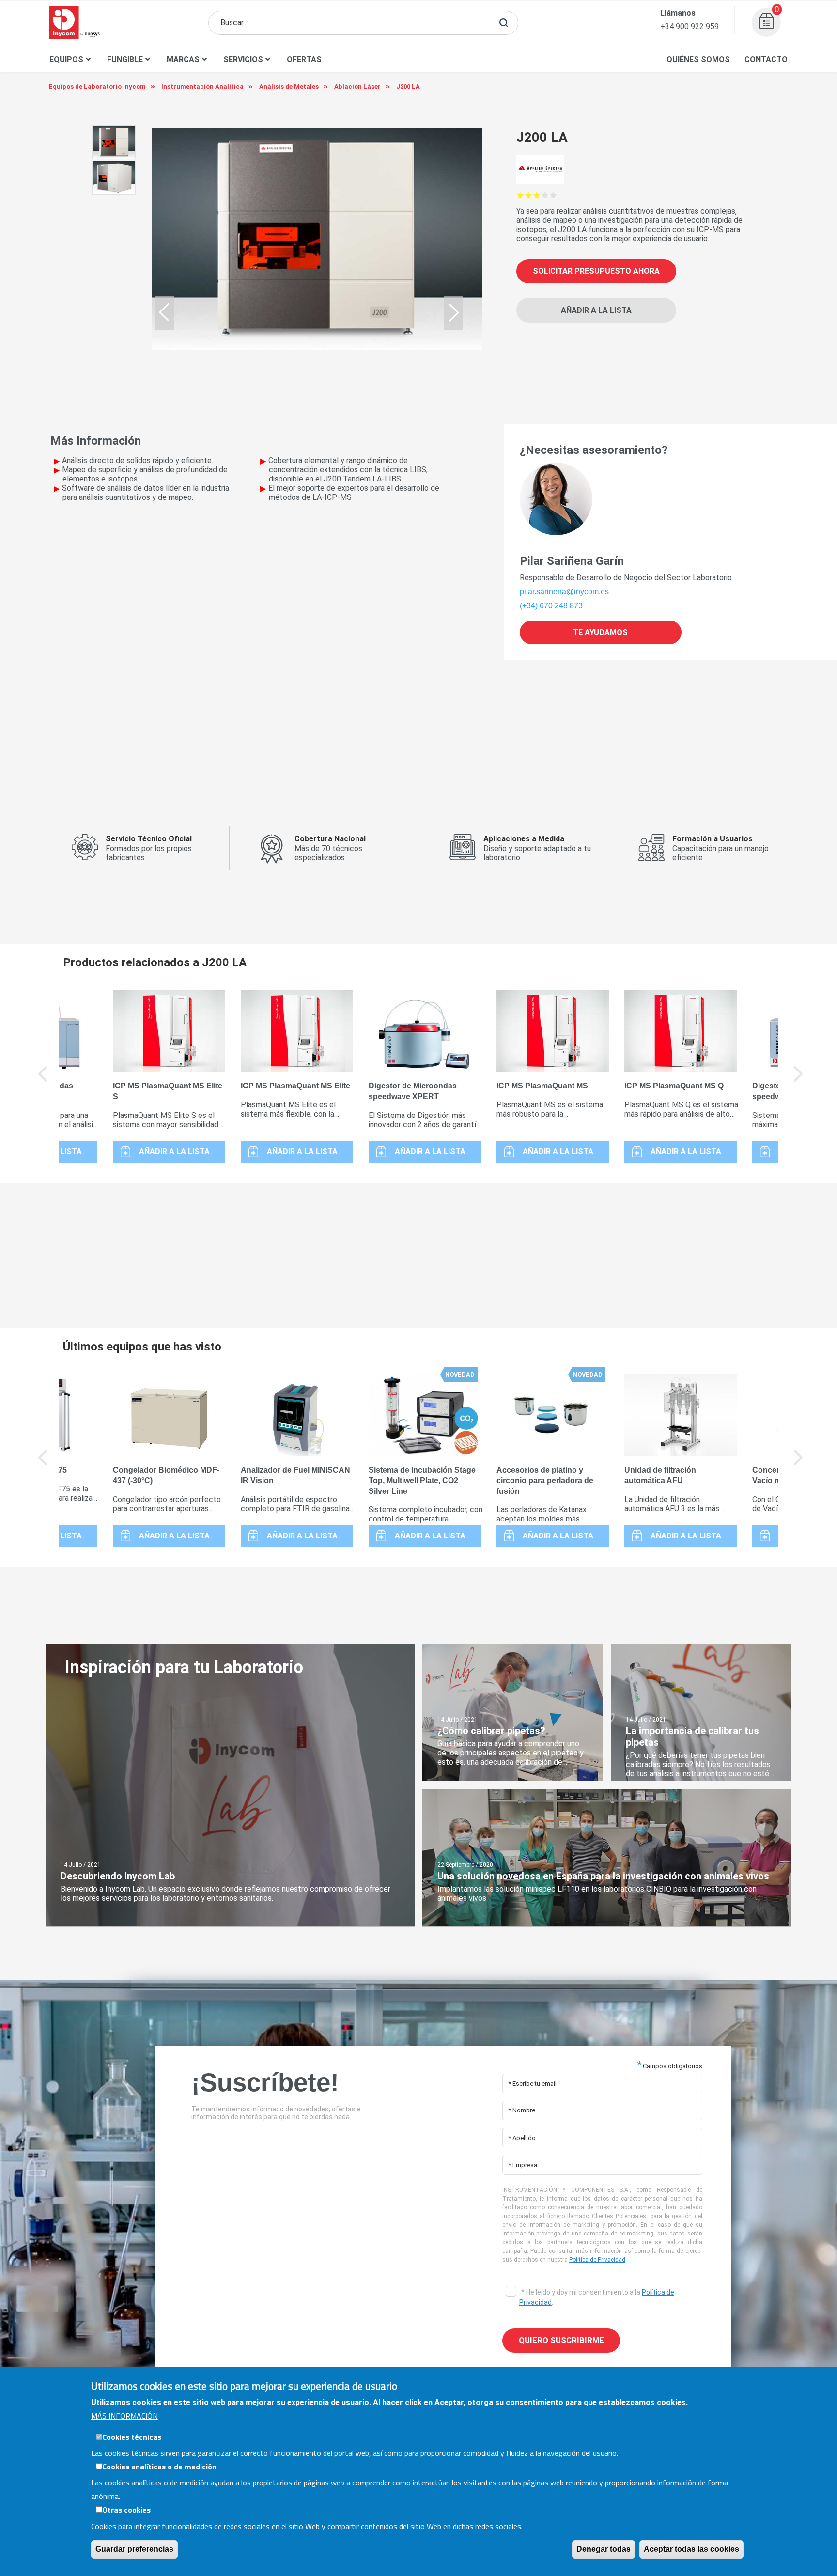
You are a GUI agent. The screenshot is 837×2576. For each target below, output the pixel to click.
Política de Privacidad (597, 2260)
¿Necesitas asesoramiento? (594, 450)
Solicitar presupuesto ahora (596, 271)
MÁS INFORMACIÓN (124, 2416)
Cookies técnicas (132, 2437)
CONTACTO (766, 59)
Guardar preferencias (134, 2549)
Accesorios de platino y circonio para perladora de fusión (545, 1481)
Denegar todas (604, 2549)
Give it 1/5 (520, 195)
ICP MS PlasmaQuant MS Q (674, 1086)
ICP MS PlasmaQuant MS (542, 1086)
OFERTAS (304, 59)
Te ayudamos (600, 632)
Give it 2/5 (529, 195)
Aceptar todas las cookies (691, 2549)
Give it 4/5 (545, 195)
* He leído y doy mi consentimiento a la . (597, 2297)
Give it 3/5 (537, 195)
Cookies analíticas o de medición (159, 2467)
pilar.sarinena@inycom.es (564, 592)
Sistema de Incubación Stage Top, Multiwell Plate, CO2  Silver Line (422, 1481)
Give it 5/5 (553, 195)
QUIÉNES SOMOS (698, 59)
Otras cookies (126, 2510)
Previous (43, 1081)
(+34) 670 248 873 (551, 606)
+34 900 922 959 (690, 26)
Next (799, 1081)
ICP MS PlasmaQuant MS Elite (295, 1086)
